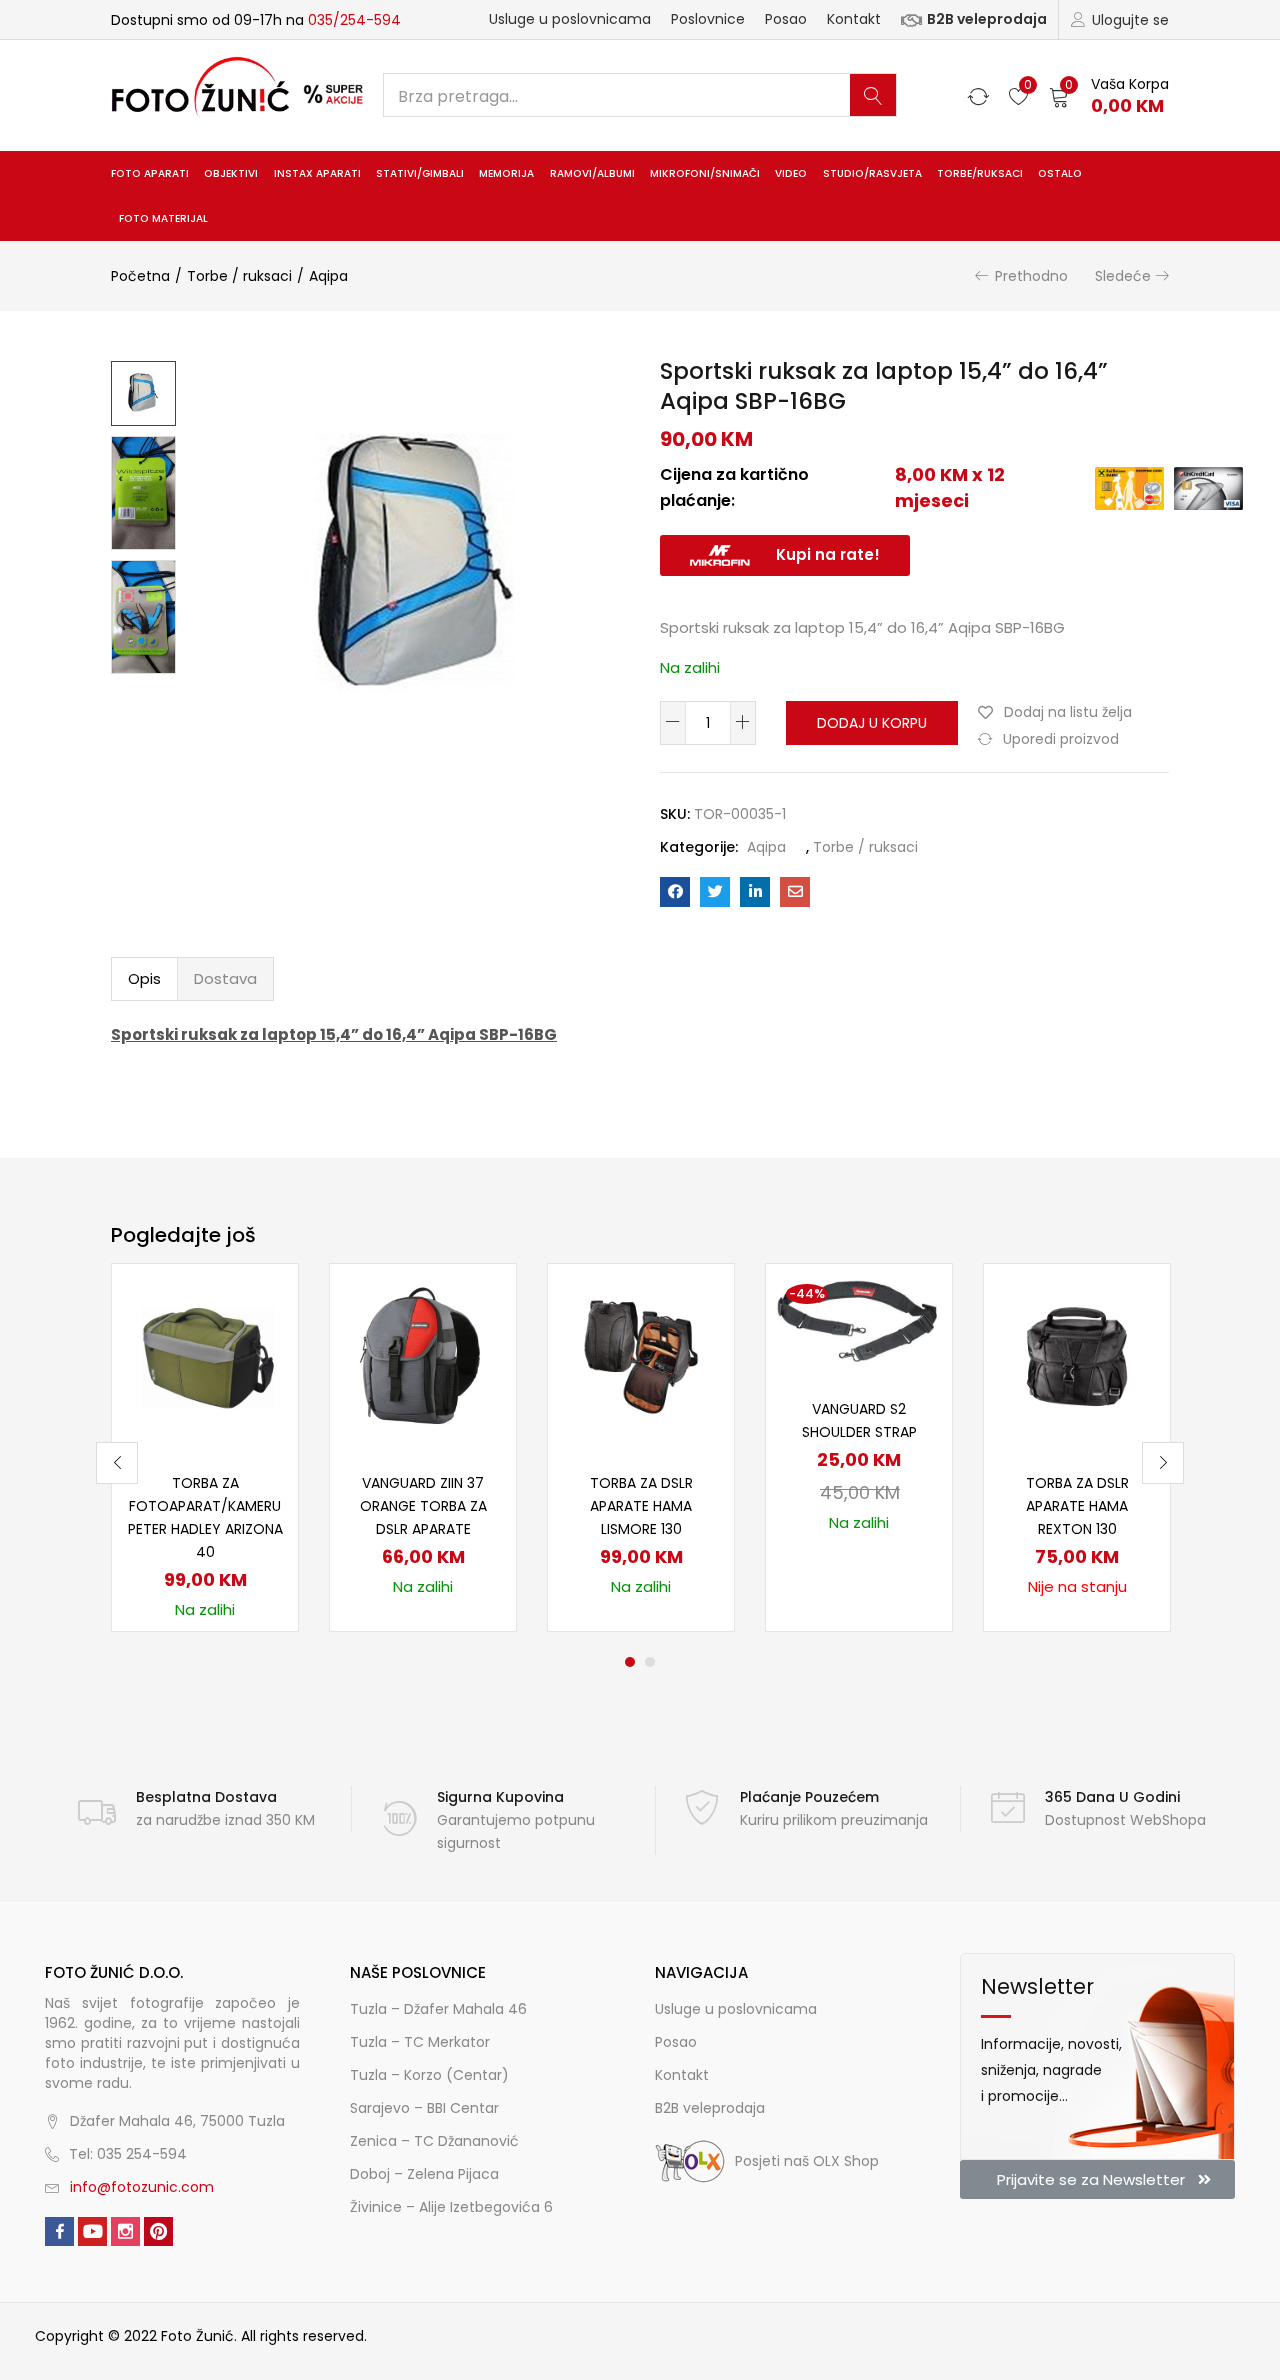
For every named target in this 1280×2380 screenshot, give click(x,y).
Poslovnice (708, 19)
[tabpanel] (205, 1447)
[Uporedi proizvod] (259, 1337)
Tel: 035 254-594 (128, 2154)
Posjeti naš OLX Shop (807, 2161)
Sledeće (1123, 276)
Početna (140, 276)
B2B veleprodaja (987, 19)
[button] (1109, 95)
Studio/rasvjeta (872, 173)
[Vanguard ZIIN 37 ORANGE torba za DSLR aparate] (423, 1356)
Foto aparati (150, 173)
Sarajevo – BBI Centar (424, 2108)
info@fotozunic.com (142, 2187)
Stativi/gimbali (420, 173)
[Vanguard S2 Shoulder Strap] (859, 1319)
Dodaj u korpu (872, 723)
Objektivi (231, 173)
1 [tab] (630, 1662)
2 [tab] (650, 1662)
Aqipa (328, 276)
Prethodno (1031, 276)
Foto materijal (163, 218)
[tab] (144, 979)
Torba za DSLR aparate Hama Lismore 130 (641, 1506)
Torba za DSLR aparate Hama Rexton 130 (1077, 1506)
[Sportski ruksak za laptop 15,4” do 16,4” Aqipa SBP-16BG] (675, 892)
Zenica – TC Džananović (434, 2141)
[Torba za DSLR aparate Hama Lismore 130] (641, 1356)
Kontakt (854, 19)
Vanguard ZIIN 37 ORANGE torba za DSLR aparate (423, 1506)
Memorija (506, 173)
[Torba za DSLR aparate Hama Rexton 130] (1077, 1356)
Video (791, 173)
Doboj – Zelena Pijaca (424, 2174)
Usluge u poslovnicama (570, 19)
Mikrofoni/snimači (705, 173)
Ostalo (1060, 173)
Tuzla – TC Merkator (420, 2042)
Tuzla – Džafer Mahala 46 (438, 2009)
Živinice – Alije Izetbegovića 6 (451, 2207)
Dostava (225, 978)
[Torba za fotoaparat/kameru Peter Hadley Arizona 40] (205, 1356)
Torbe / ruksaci (239, 276)
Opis (144, 978)
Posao (786, 19)
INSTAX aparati (317, 173)
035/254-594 (354, 20)
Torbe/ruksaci (980, 173)
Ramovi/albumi (592, 173)
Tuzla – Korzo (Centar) (429, 2075)
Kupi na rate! (828, 554)
